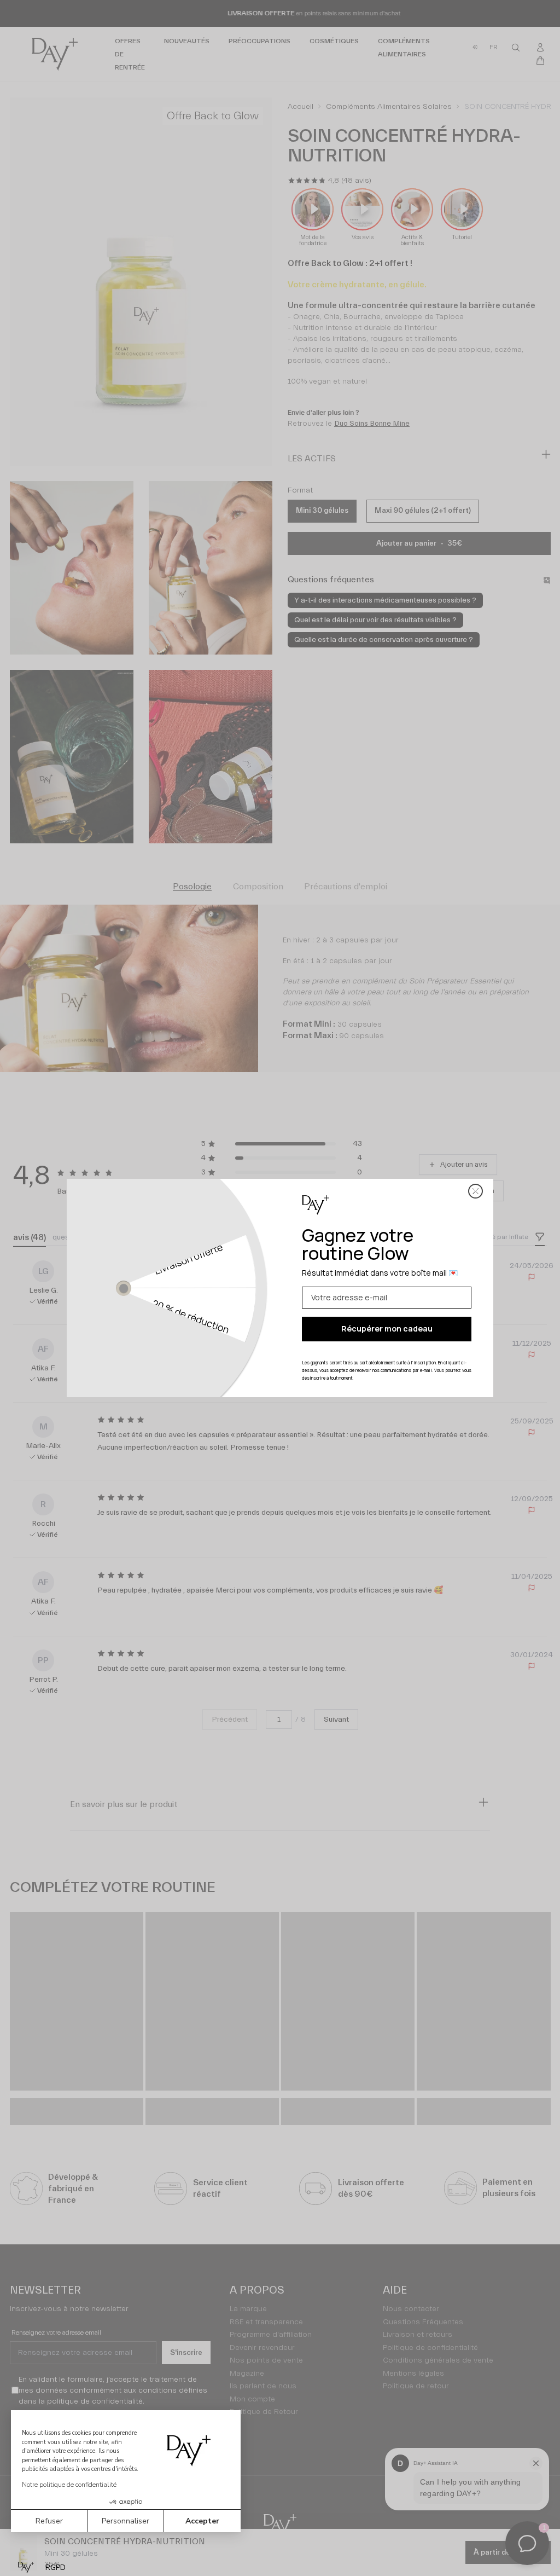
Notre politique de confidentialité (69, 2485)
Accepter (202, 2521)
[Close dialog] (476, 1191)
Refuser (49, 2521)
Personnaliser (126, 2521)
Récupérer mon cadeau (387, 1328)
